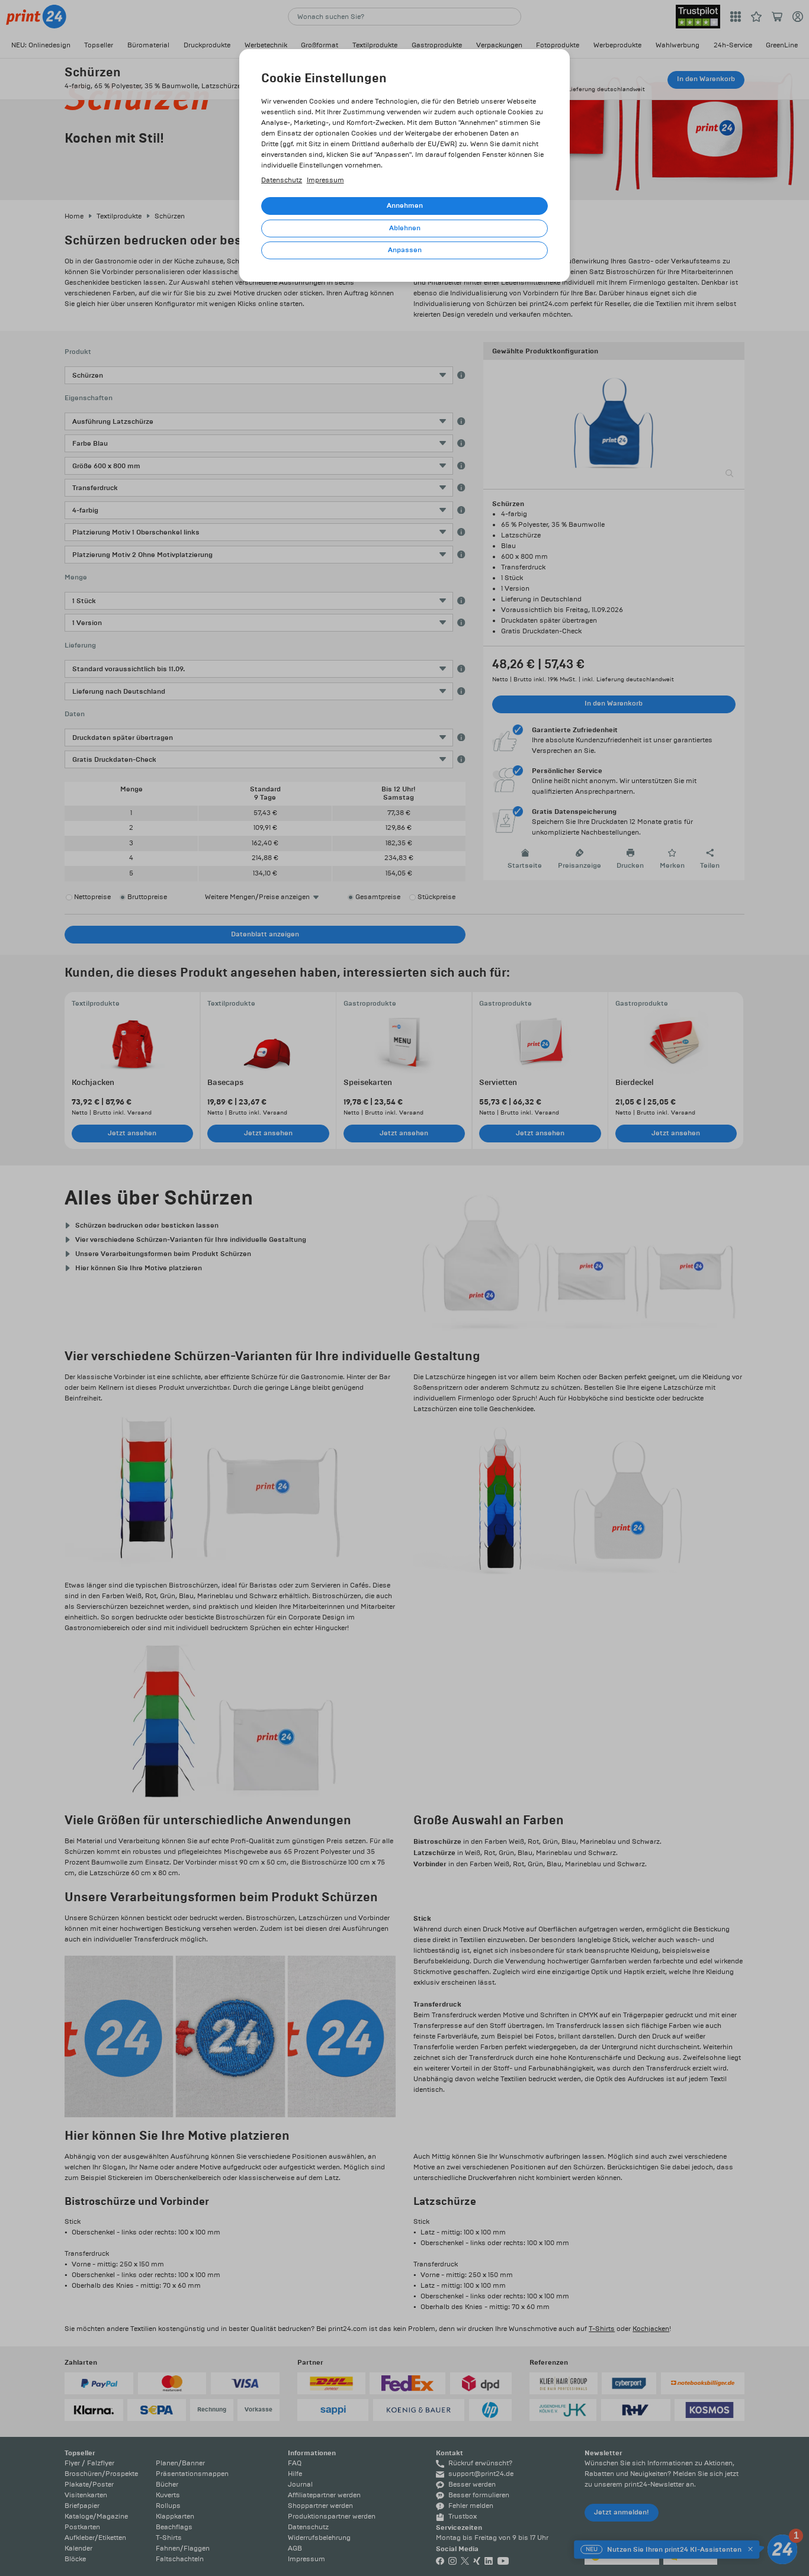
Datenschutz (282, 180)
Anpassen (405, 250)
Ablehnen (405, 228)
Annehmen (405, 206)
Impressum (325, 180)
